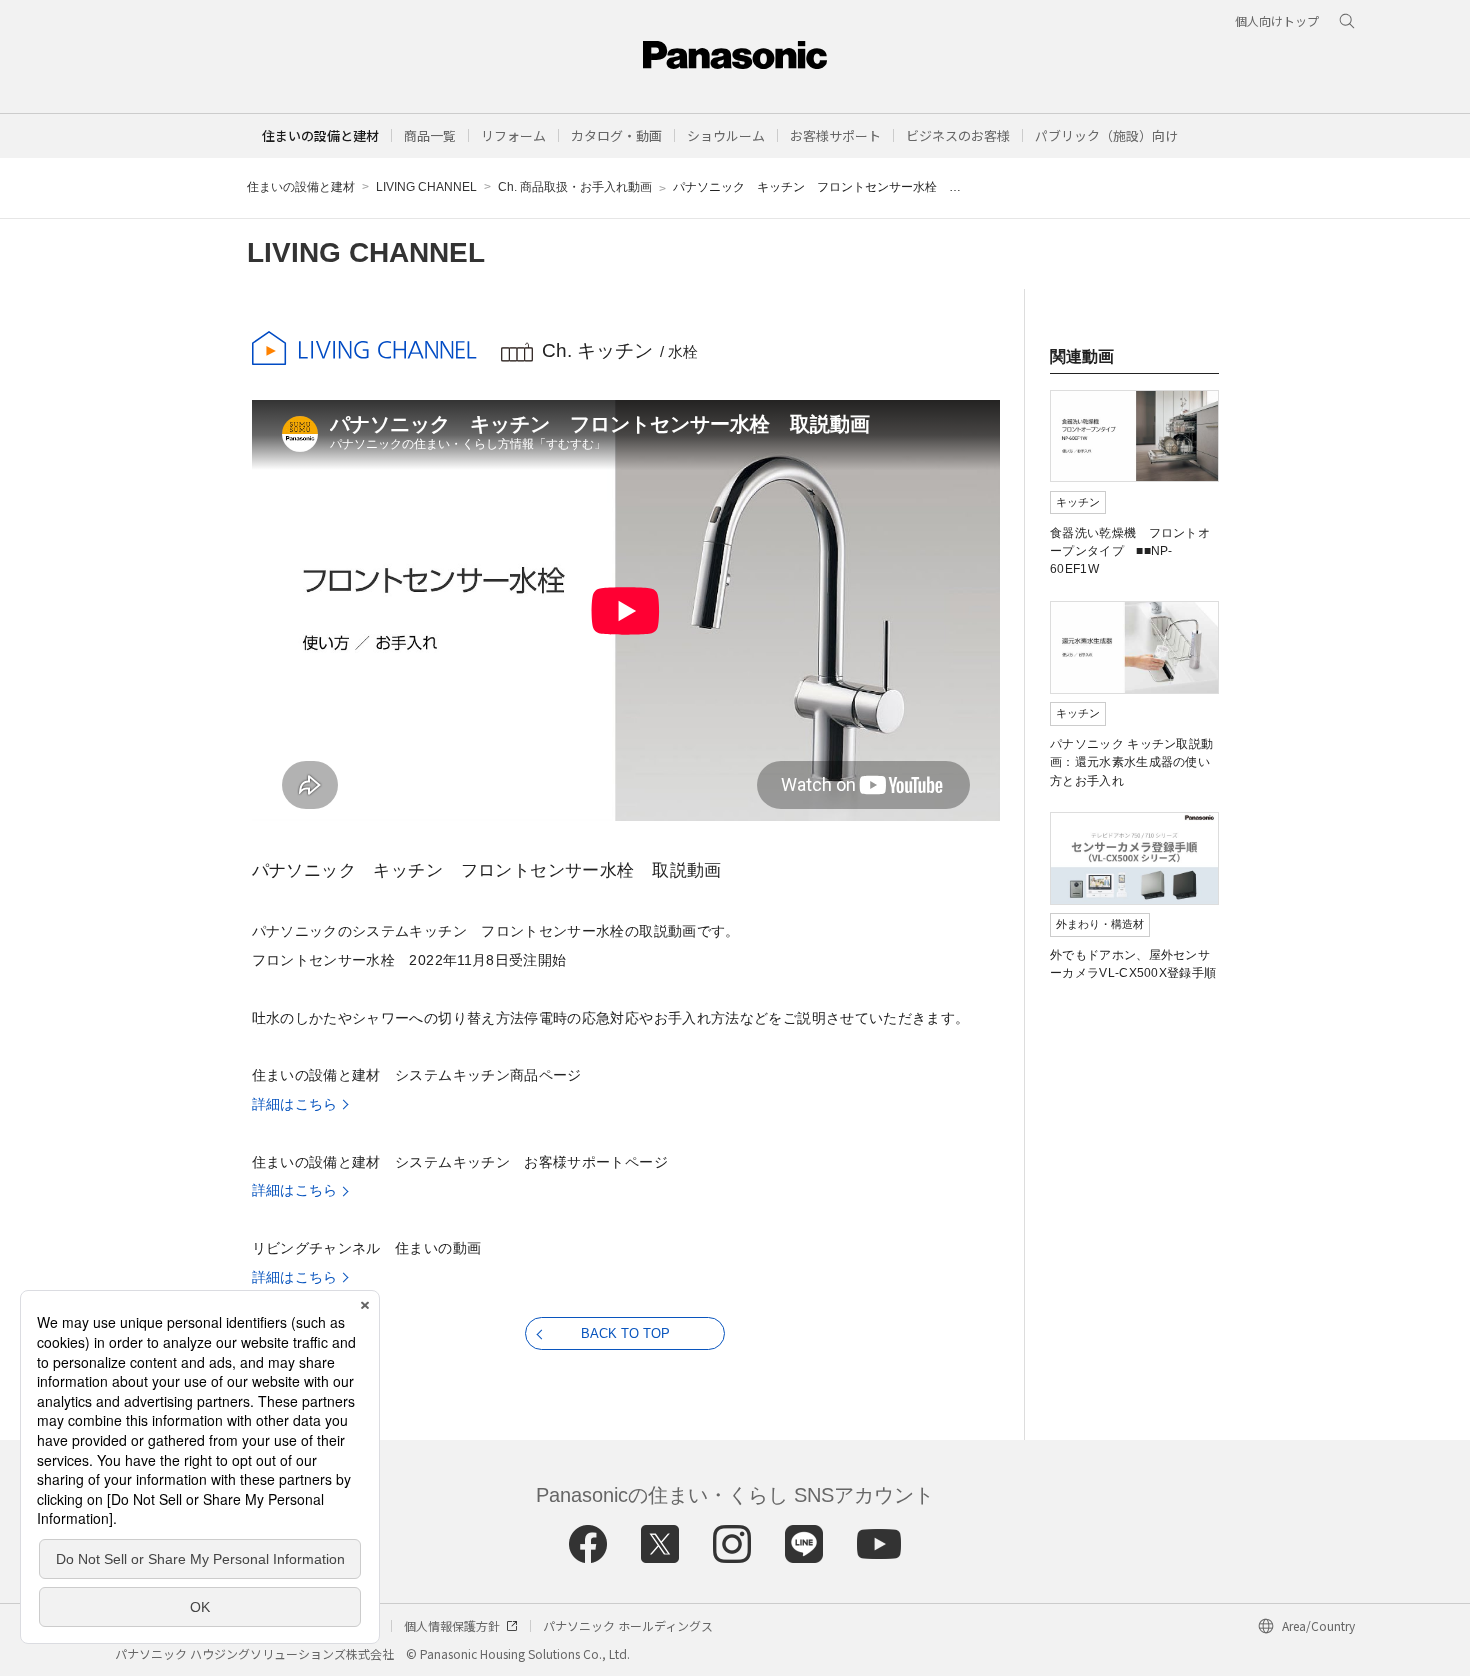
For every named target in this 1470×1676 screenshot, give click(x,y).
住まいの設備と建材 (320, 135)
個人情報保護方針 (452, 1625)
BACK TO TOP (625, 1333)
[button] (430, 135)
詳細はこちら (295, 1104)
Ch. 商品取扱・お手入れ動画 (575, 187)
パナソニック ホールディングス (628, 1625)
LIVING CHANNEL (426, 187)
